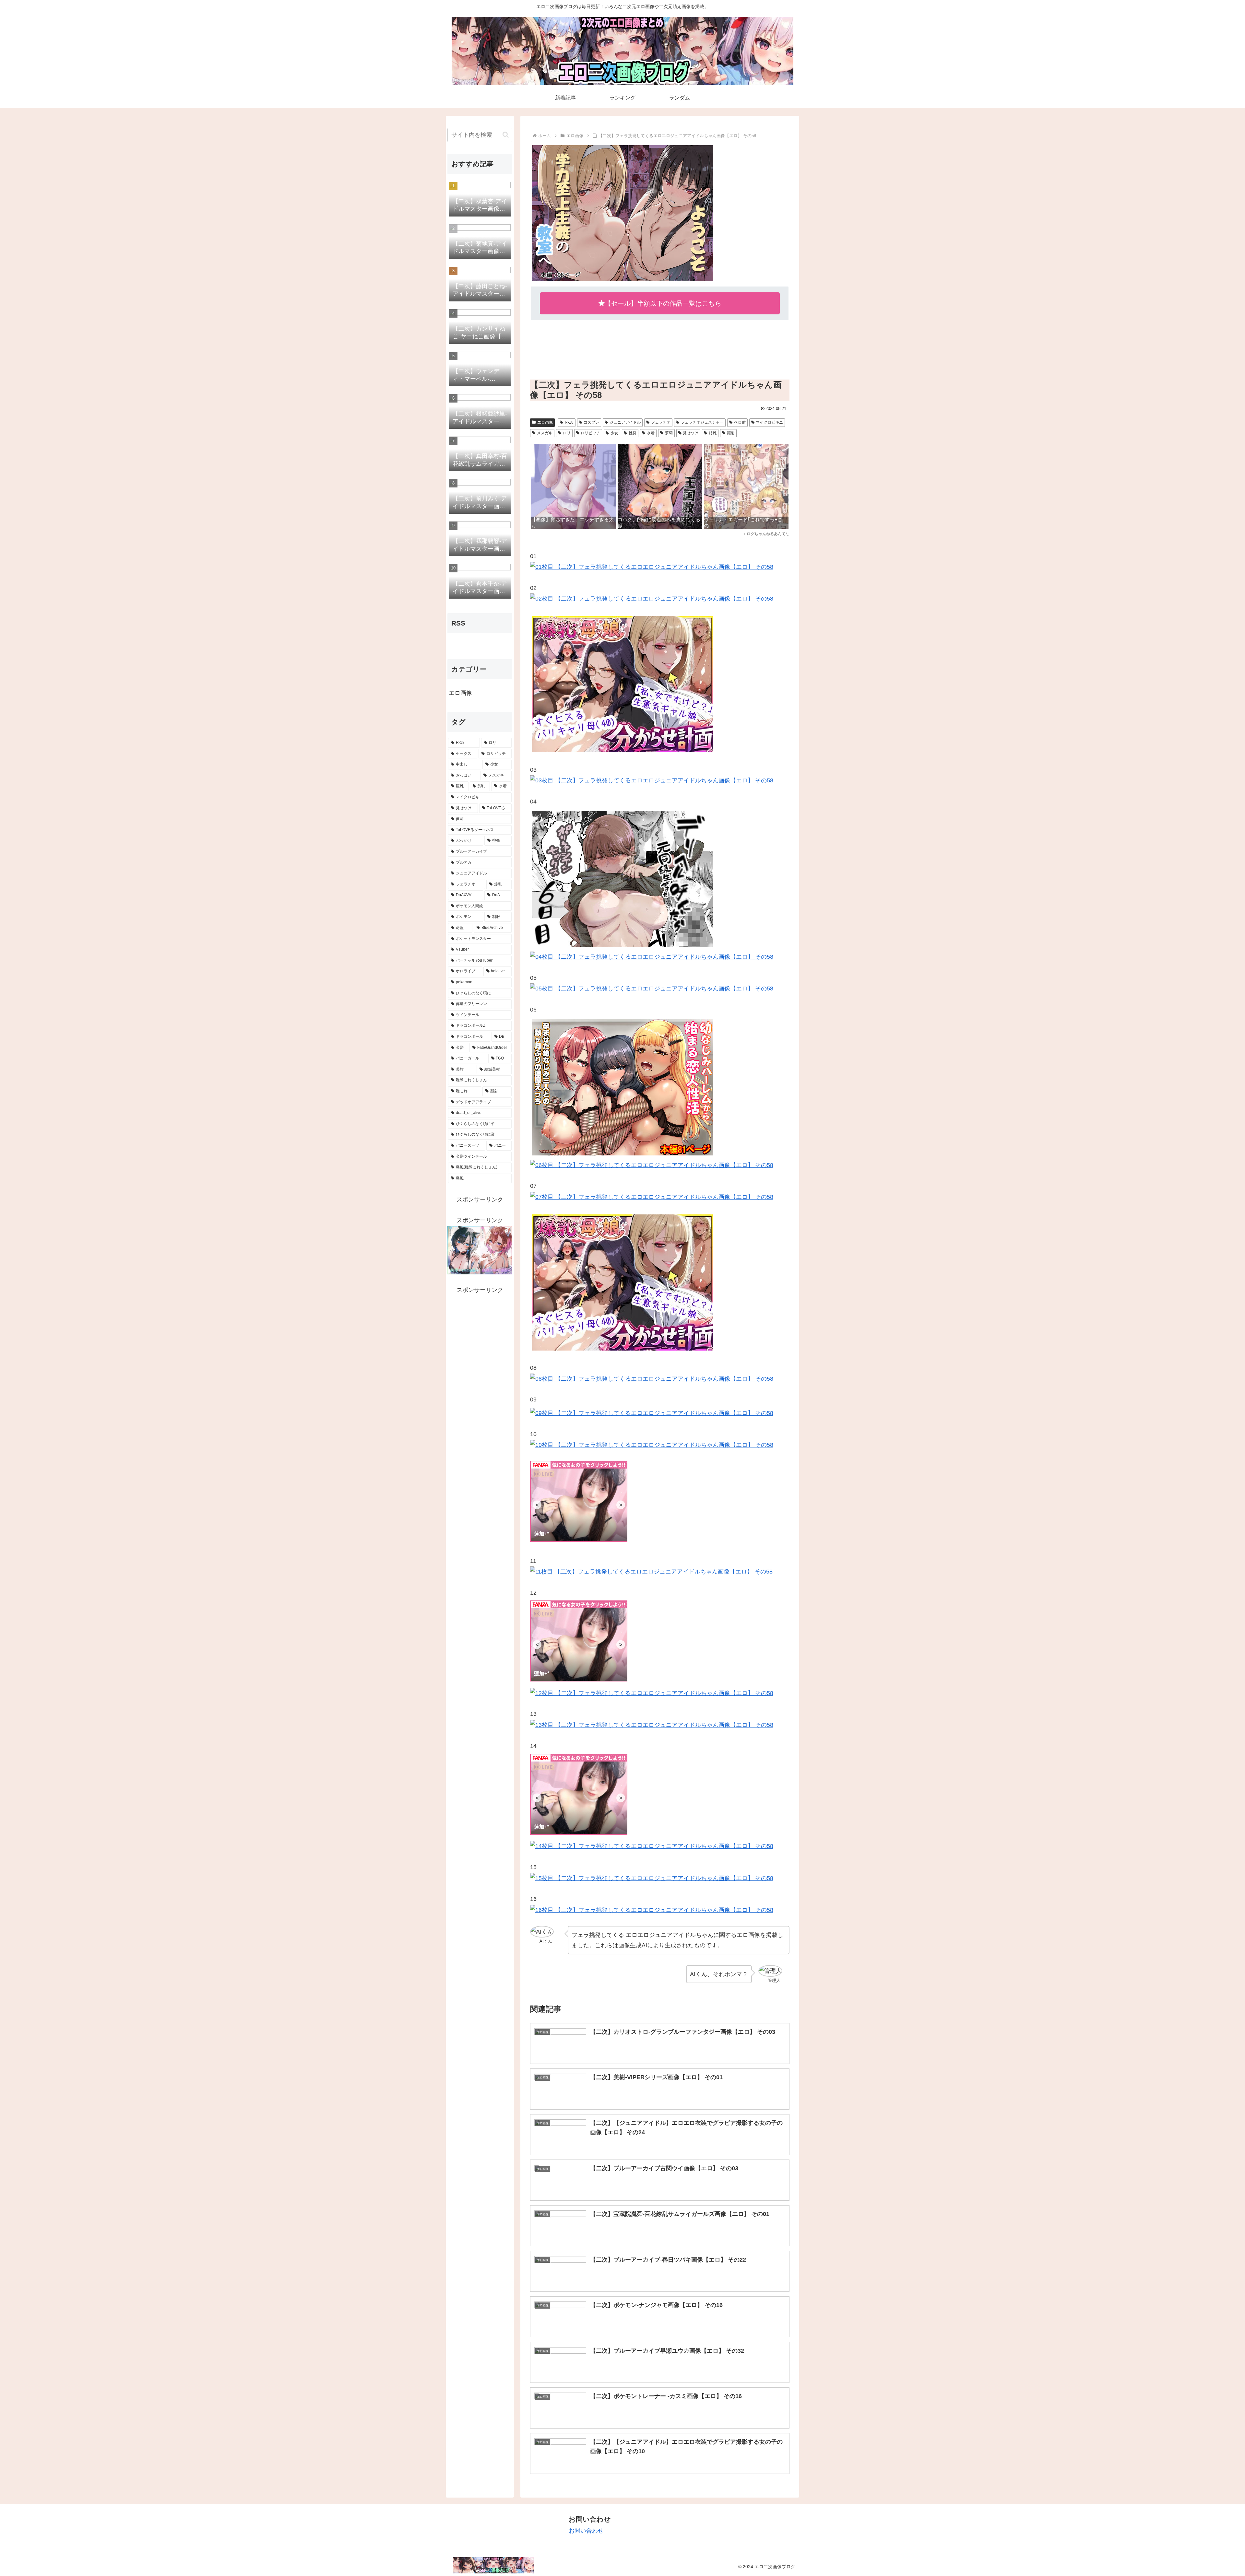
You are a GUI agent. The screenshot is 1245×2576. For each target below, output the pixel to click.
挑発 (633, 433)
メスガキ (545, 433)
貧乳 (713, 433)
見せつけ (691, 433)
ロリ (567, 433)
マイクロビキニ (769, 422)
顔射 (731, 433)
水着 (651, 433)
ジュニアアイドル (625, 422)
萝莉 (669, 433)
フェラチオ (661, 422)
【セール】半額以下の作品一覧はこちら (663, 303)
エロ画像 (545, 422)
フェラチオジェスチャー (702, 422)
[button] (506, 135)
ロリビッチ (590, 433)
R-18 (569, 422)
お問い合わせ (586, 2531)
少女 (614, 433)
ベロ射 (740, 422)
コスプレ (591, 422)
